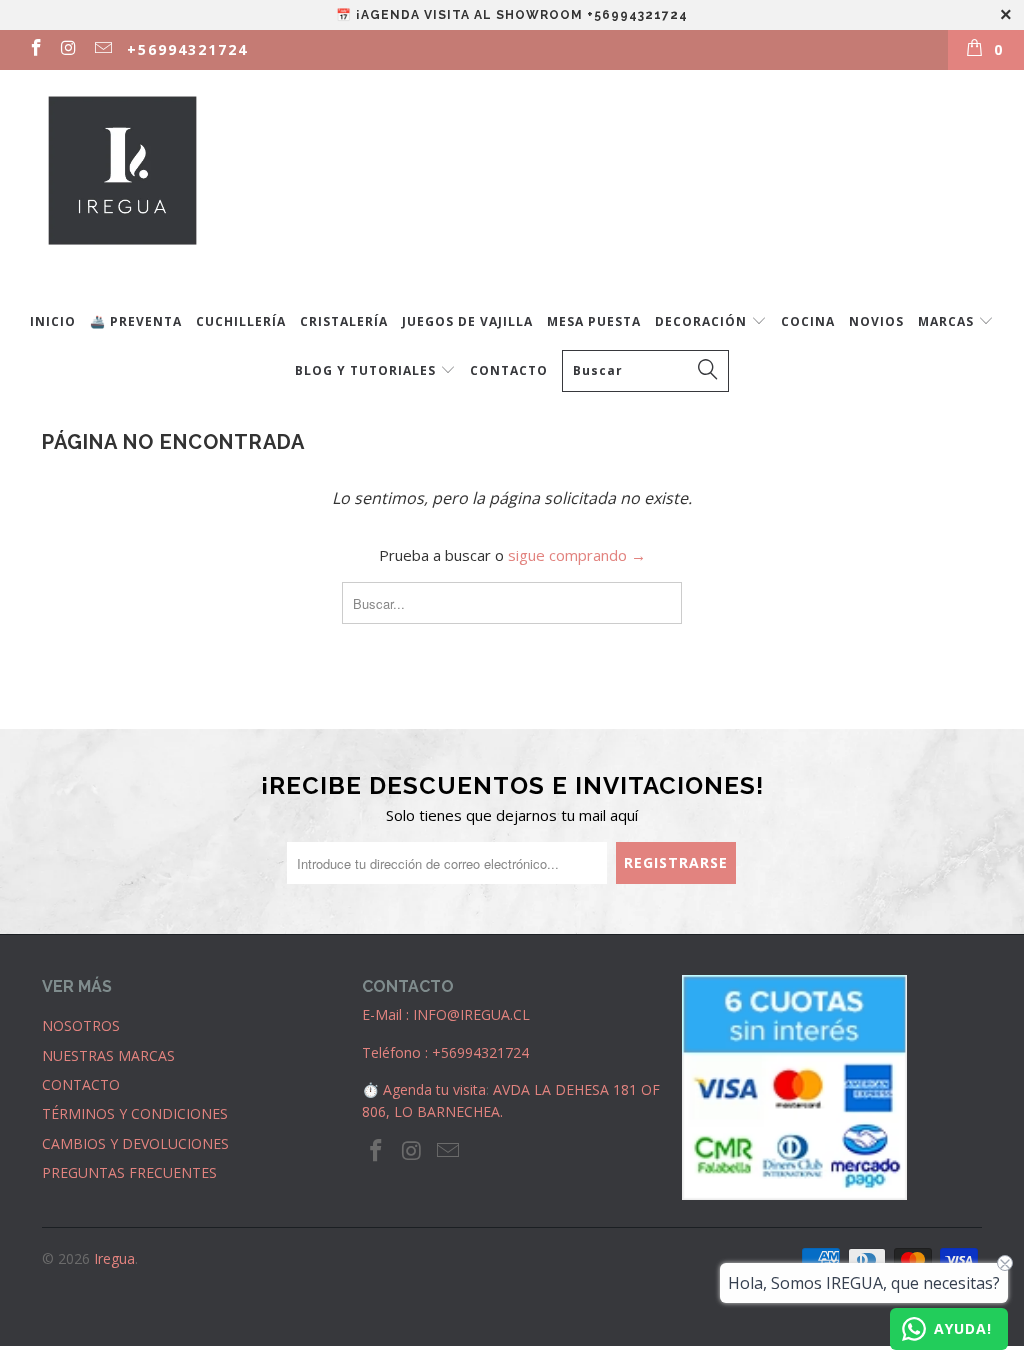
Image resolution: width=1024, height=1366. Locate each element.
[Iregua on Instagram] (69, 49)
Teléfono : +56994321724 (445, 1052)
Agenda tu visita (434, 1089)
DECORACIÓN (703, 321)
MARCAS (948, 321)
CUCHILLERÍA (241, 321)
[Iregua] (522, 181)
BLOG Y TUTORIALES (367, 370)
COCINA (808, 321)
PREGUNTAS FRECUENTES (129, 1172)
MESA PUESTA (594, 321)
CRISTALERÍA (344, 321)
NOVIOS (876, 321)
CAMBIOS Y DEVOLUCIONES (135, 1143)
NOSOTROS (81, 1025)
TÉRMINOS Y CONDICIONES (135, 1113)
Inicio (53, 321)
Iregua (114, 1258)
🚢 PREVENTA (136, 321)
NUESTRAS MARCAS (108, 1055)
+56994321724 (187, 49)
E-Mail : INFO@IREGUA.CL (446, 1014)
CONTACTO (509, 370)
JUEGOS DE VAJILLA (467, 321)
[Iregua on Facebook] (35, 49)
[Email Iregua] (102, 49)
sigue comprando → (577, 555)
